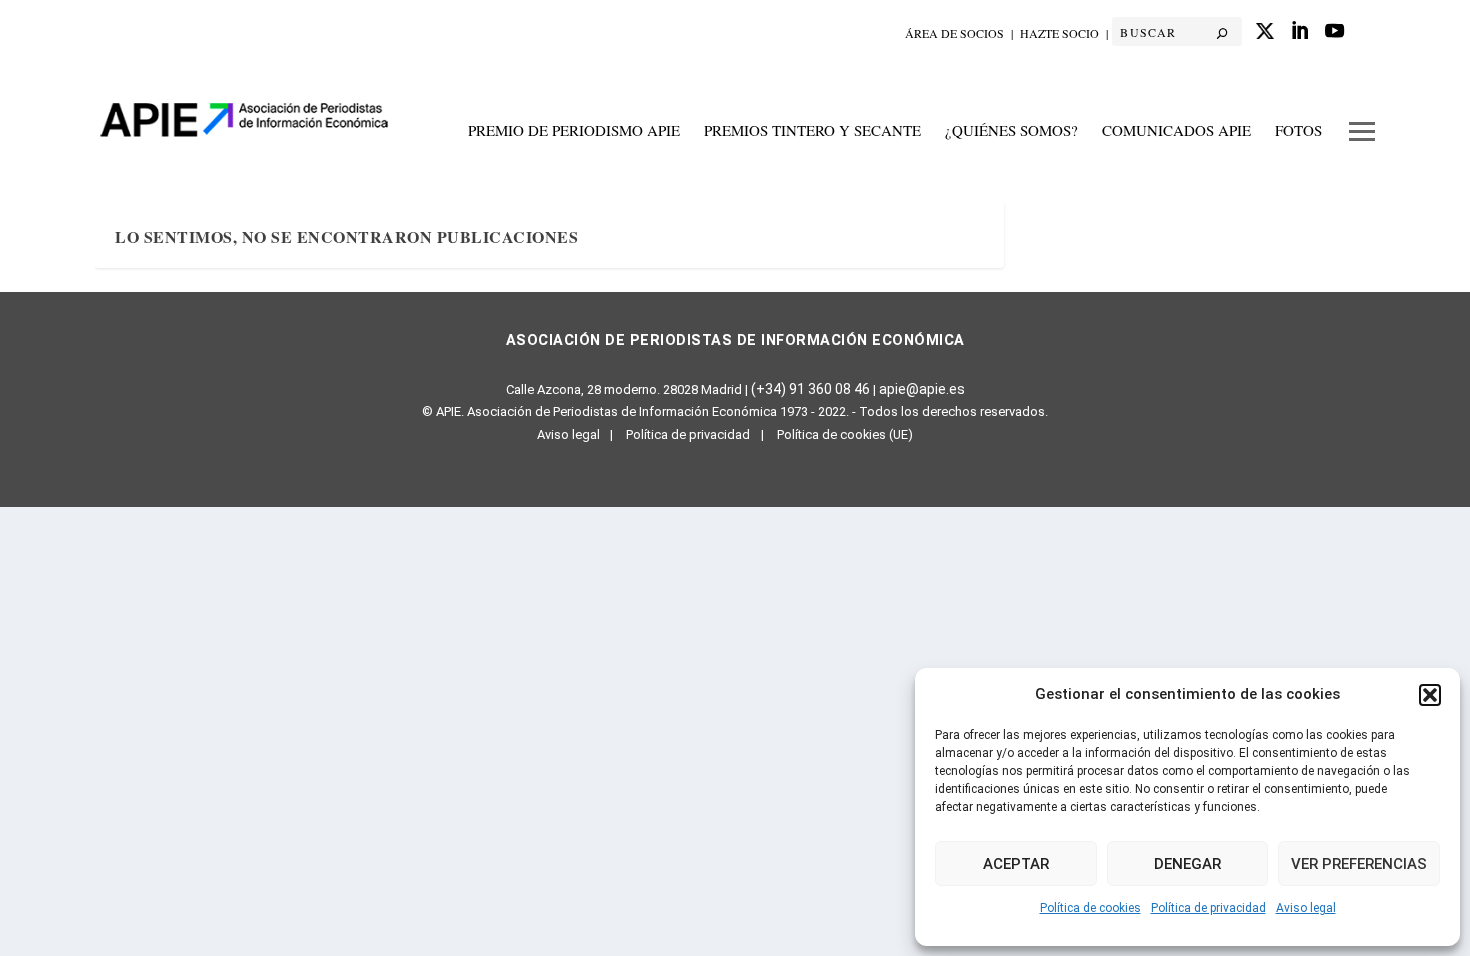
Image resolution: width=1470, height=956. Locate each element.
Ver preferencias (1359, 864)
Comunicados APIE (1176, 131)
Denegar (1187, 864)
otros (1362, 141)
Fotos (1298, 131)
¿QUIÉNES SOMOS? (1011, 131)
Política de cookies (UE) (845, 434)
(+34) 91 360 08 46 (810, 389)
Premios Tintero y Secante (812, 131)
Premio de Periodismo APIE (574, 131)
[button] (1430, 695)
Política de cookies (1090, 908)
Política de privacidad (1208, 908)
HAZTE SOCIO (1059, 33)
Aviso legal (1306, 908)
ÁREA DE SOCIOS (954, 33)
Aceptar (1016, 864)
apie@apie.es (922, 389)
